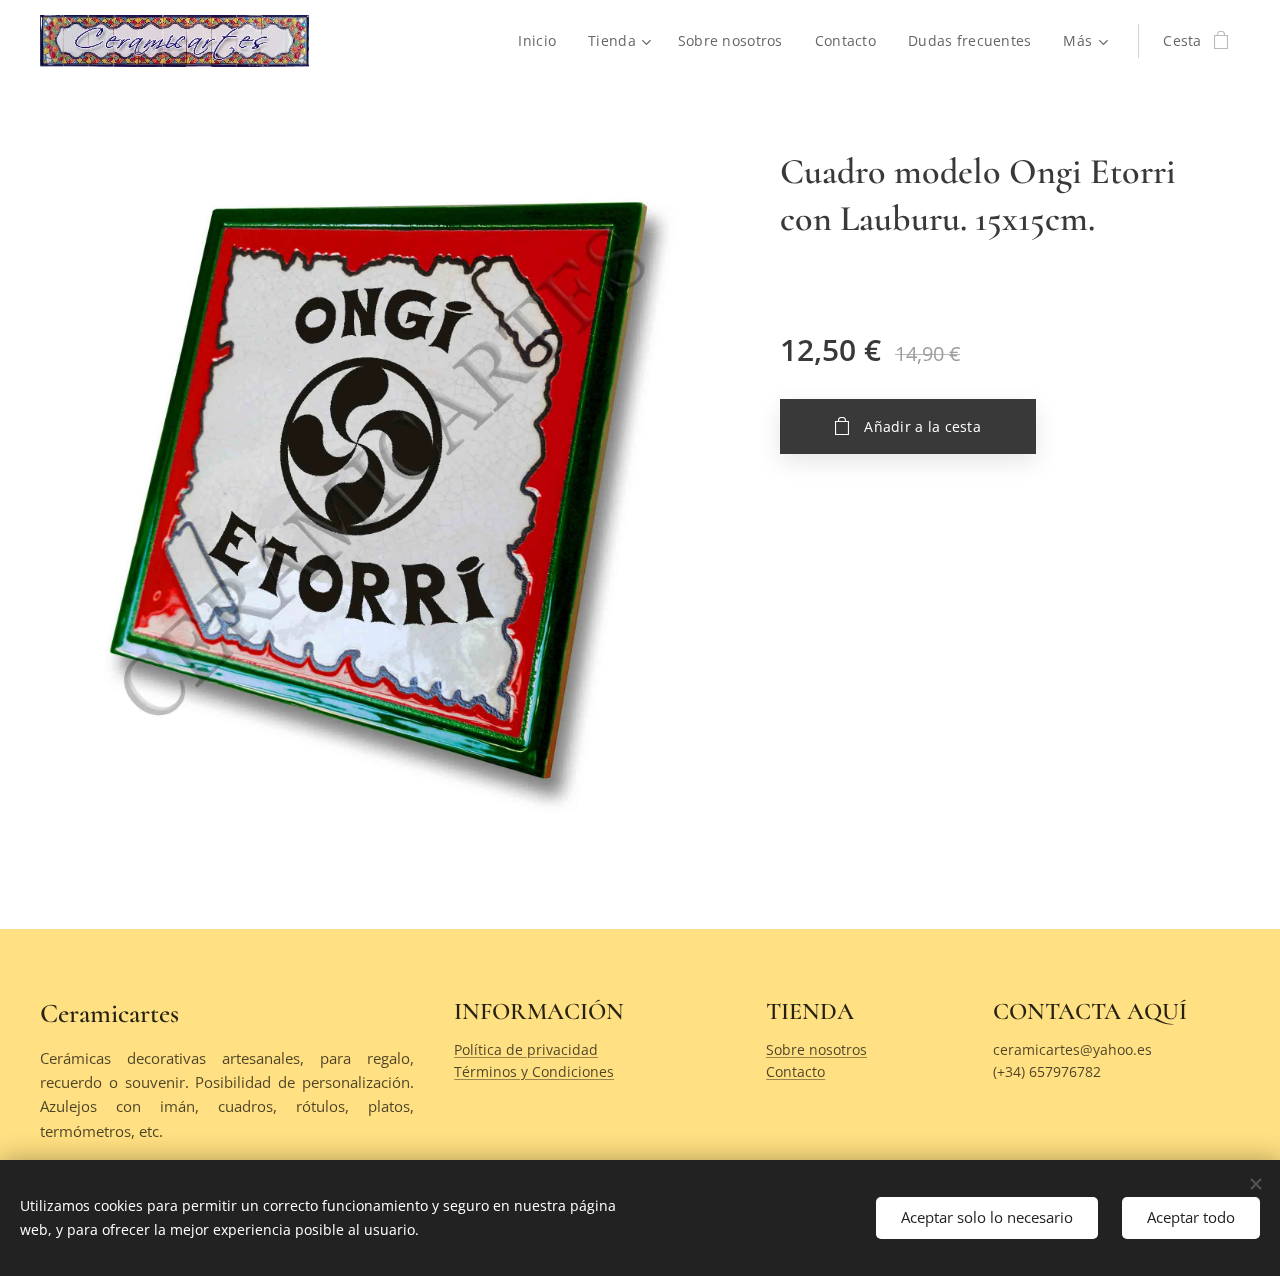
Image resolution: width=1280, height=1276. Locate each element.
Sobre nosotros (816, 1049)
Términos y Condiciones (534, 1071)
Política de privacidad (526, 1049)
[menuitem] (542, 41)
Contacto (795, 1071)
